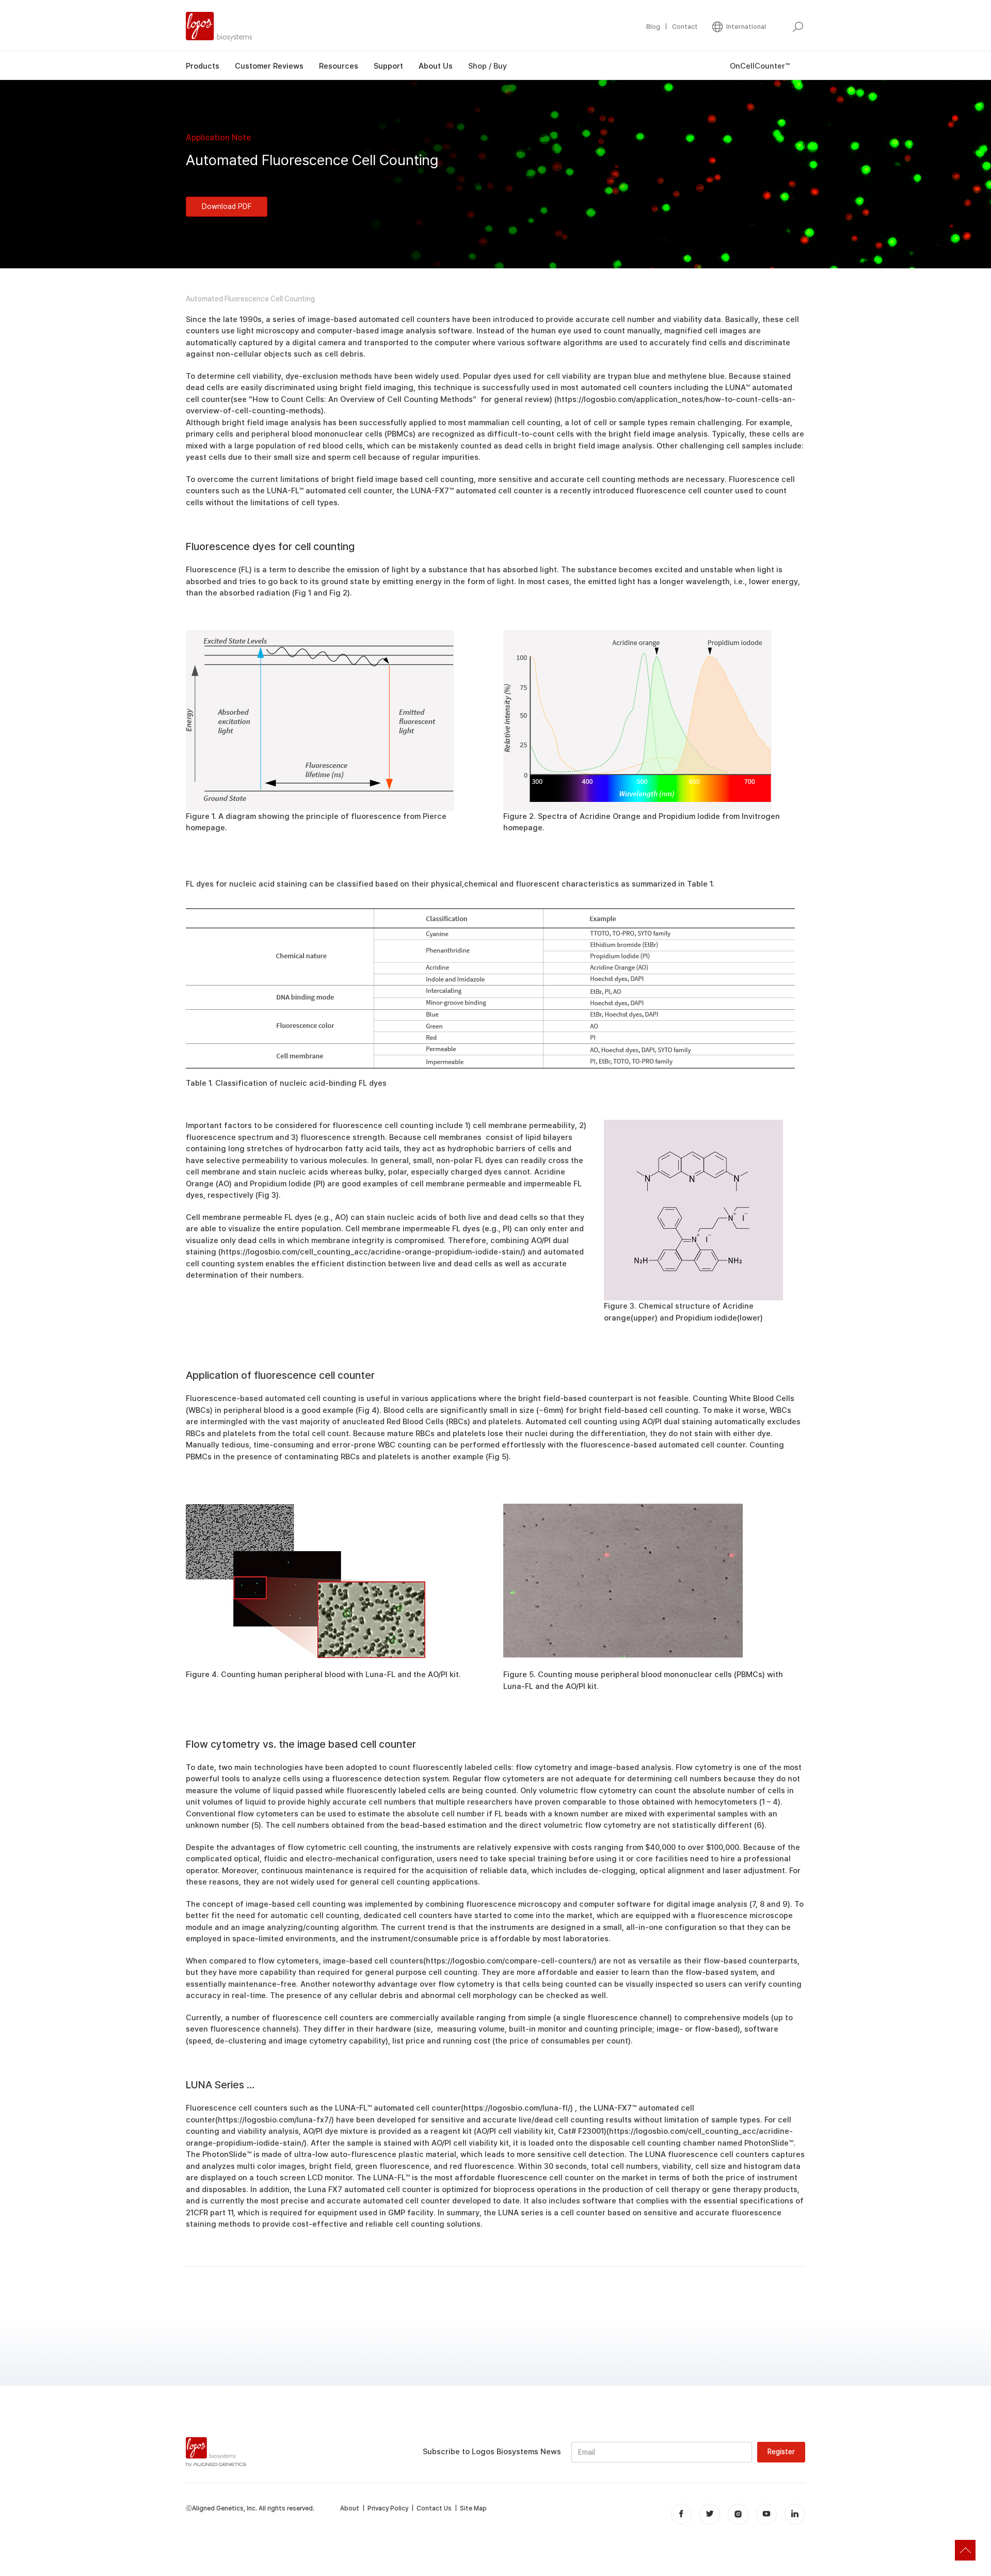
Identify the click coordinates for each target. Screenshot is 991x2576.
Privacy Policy (388, 2508)
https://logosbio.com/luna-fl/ (517, 2108)
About (350, 2508)
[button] (738, 27)
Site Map (473, 2508)
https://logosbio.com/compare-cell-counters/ (510, 1961)
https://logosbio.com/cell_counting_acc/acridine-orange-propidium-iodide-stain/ (372, 1252)
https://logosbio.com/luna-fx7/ (275, 2120)
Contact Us (434, 2508)
